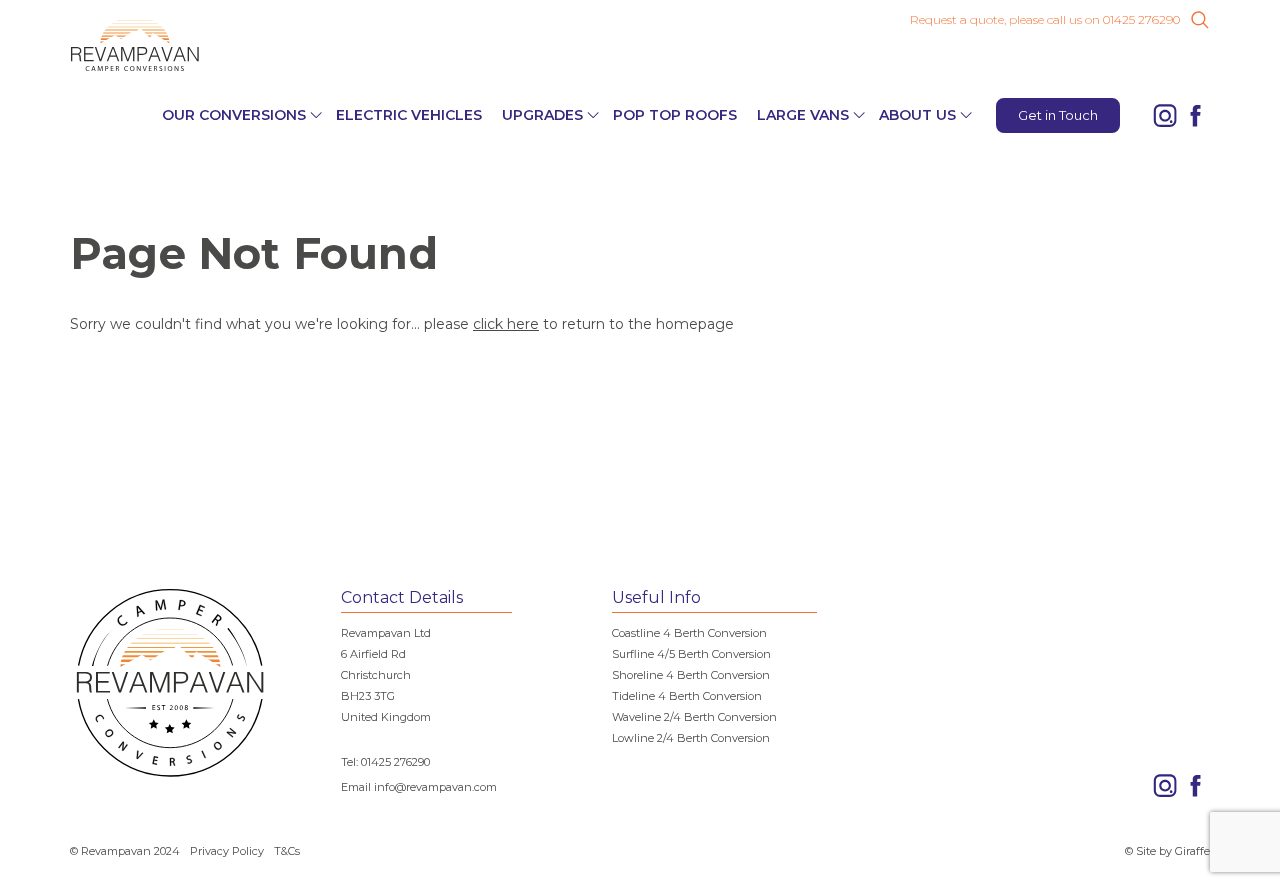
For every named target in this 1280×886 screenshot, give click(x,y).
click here (506, 324)
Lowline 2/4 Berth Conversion (691, 738)
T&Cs (287, 851)
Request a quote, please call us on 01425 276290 (1045, 20)
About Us (917, 115)
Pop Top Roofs (675, 115)
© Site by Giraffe (1167, 851)
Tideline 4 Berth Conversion (687, 696)
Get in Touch (1058, 115)
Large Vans (803, 115)
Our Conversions (234, 115)
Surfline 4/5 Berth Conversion (691, 654)
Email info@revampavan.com (419, 787)
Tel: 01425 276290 (385, 762)
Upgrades (542, 115)
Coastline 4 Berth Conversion (689, 633)
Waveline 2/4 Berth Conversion (694, 717)
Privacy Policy (227, 851)
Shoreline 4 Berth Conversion (691, 675)
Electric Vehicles (409, 115)
